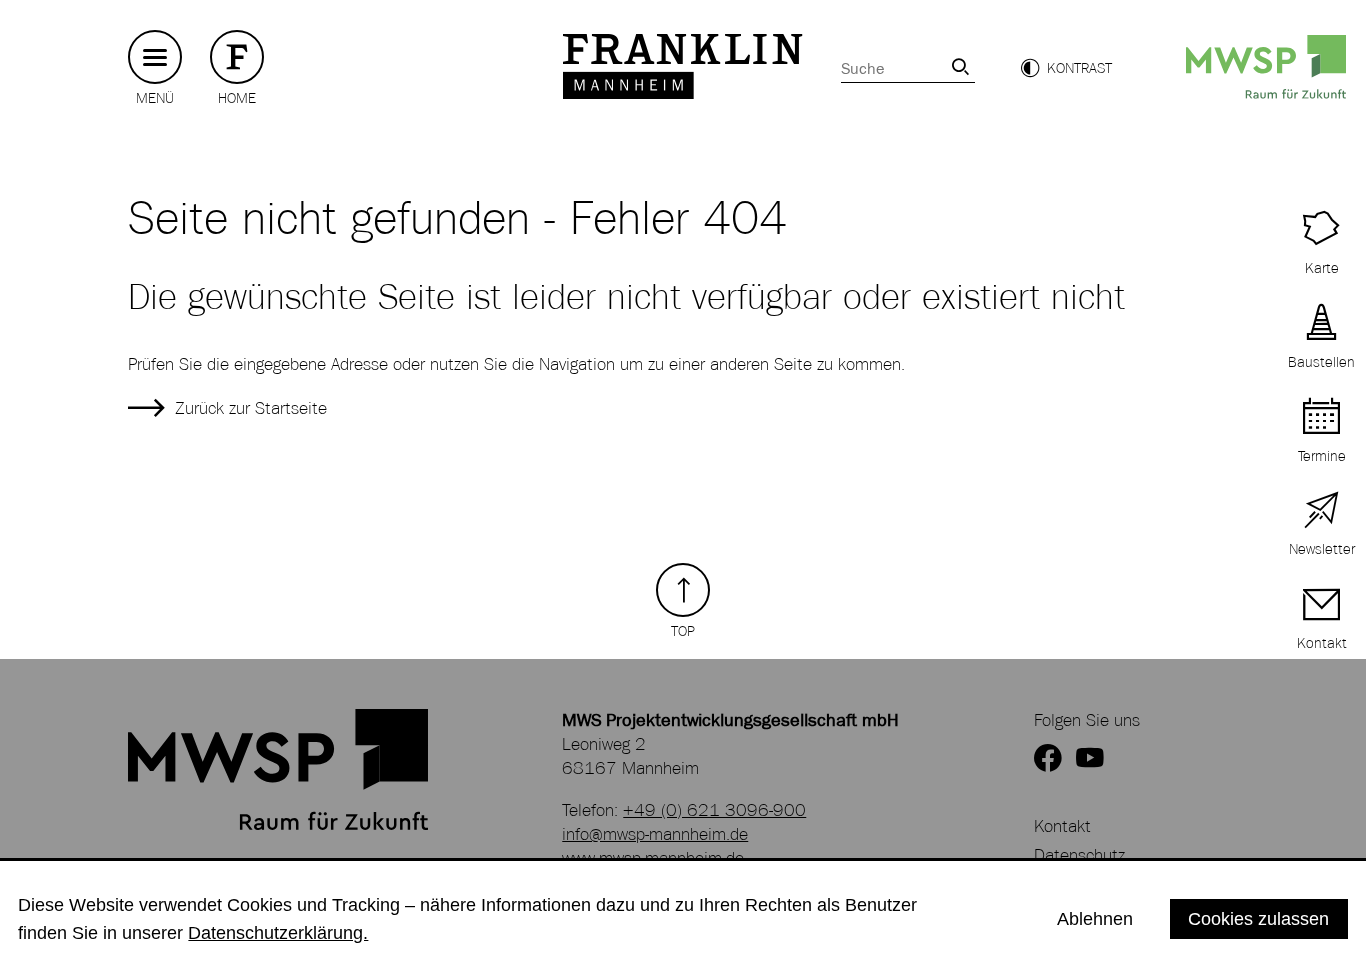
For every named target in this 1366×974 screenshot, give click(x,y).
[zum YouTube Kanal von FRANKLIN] (1090, 759)
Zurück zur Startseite (251, 408)
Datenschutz (1079, 855)
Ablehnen (1095, 918)
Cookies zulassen (1258, 918)
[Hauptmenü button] (155, 57)
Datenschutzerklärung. (278, 932)
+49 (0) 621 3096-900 (714, 810)
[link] (960, 66)
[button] (1066, 68)
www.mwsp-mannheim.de (653, 858)
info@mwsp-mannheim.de (655, 834)
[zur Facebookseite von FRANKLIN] (1048, 759)
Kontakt (1062, 826)
